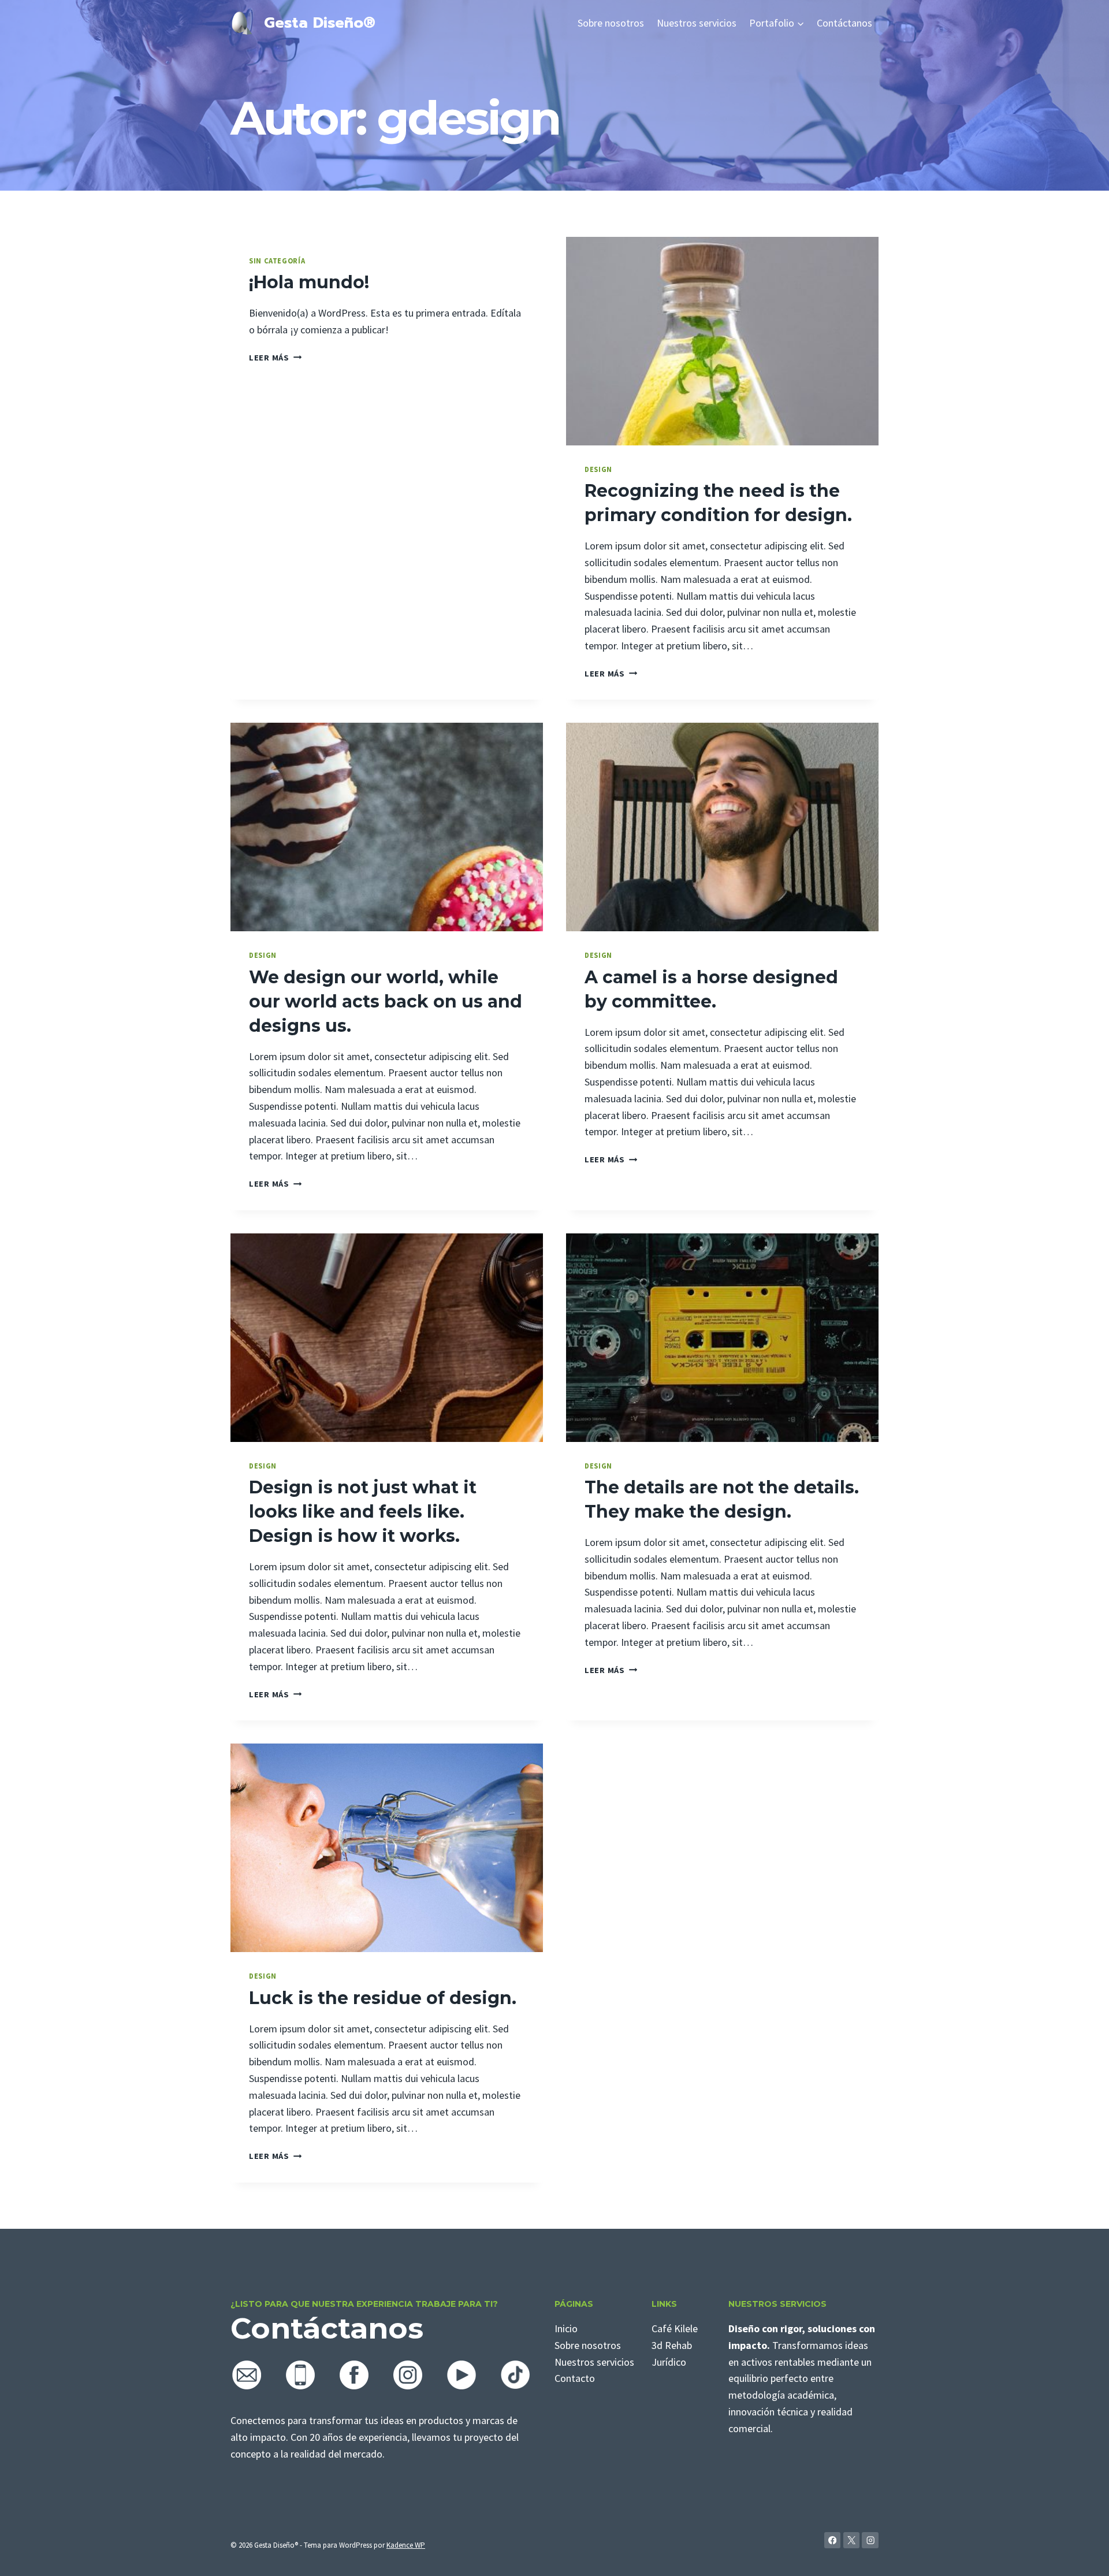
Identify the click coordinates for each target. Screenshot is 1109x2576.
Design (598, 469)
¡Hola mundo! (309, 282)
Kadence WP (406, 2545)
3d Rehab (672, 2345)
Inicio (566, 2328)
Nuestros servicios (697, 23)
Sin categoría (277, 261)
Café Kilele (675, 2328)
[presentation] (722, 341)
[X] (852, 2540)
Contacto (575, 2378)
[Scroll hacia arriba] (1082, 2555)
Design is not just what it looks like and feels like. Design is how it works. (363, 1512)
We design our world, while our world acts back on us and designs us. (386, 1001)
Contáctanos (844, 23)
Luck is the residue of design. (383, 1998)
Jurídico (669, 2362)
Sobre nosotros (611, 23)
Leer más (275, 358)
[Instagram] (870, 2540)
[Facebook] (833, 2540)
